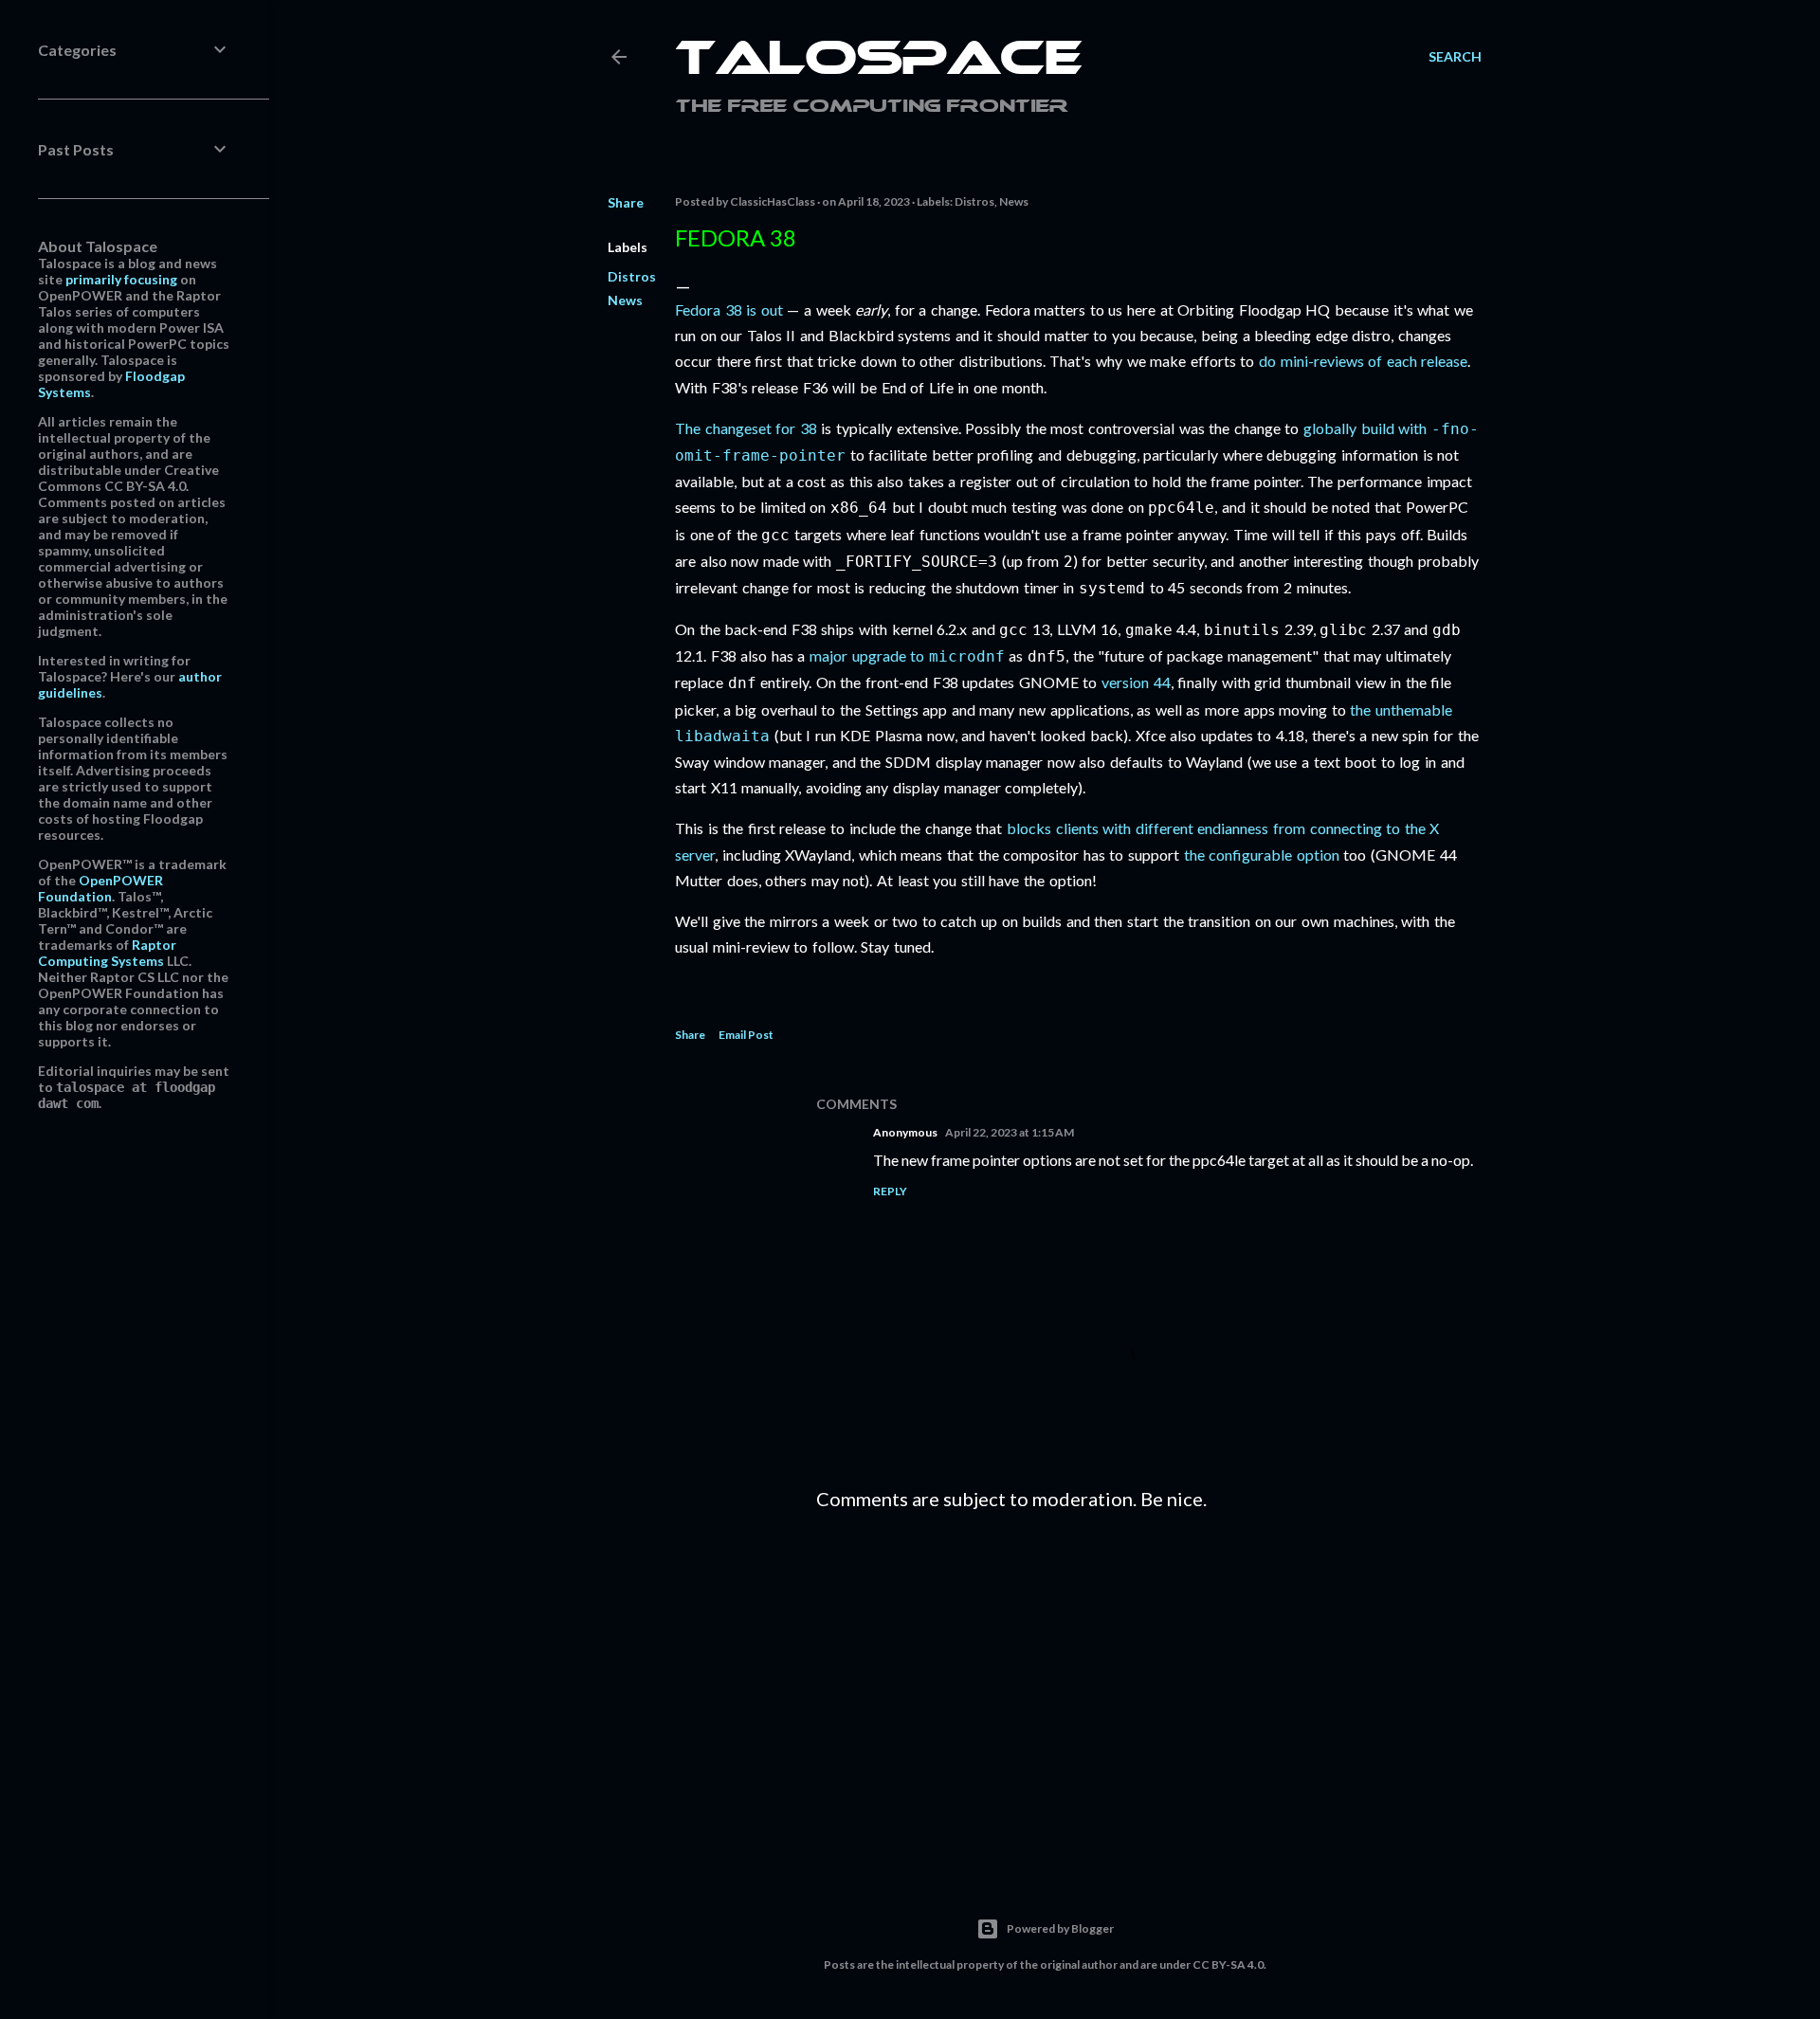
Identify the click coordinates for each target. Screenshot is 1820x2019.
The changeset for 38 (746, 428)
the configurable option (1262, 855)
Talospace (879, 62)
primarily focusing (121, 279)
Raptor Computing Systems (107, 953)
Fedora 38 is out (729, 309)
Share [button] (626, 202)
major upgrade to (907, 655)
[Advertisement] (1149, 1690)
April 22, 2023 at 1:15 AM (1010, 1132)
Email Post (746, 1035)
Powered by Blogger (1060, 1928)
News (625, 300)
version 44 (1136, 682)
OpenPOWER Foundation (100, 888)
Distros (632, 276)
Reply (890, 1191)
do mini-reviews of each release (1363, 361)
